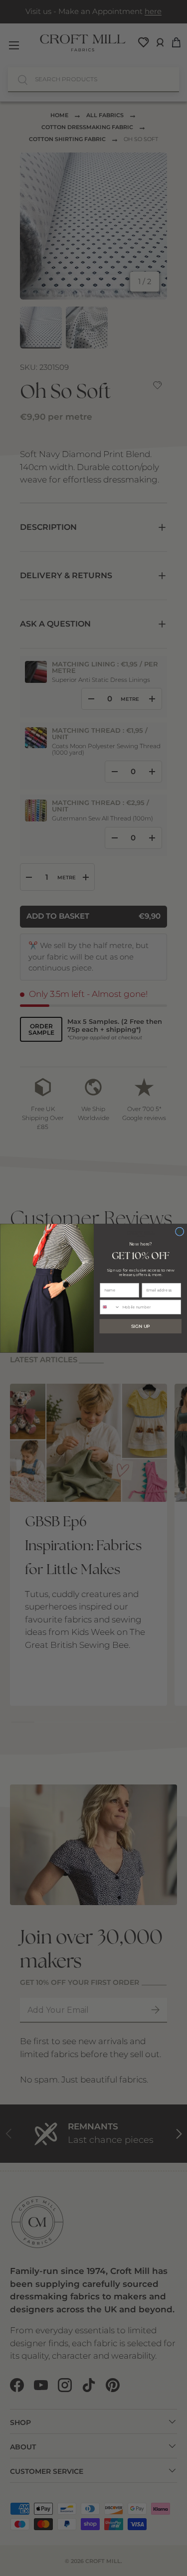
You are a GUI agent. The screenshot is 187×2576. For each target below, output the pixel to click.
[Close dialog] (179, 1231)
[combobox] (109, 1307)
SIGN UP (141, 1326)
